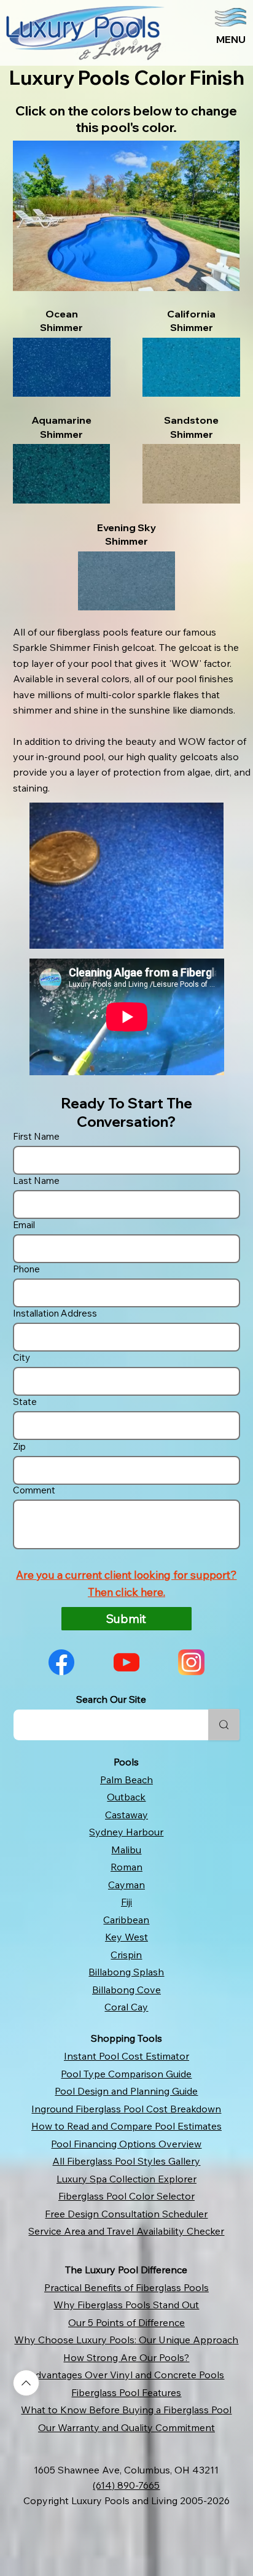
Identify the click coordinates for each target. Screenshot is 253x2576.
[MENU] (231, 34)
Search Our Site (111, 1700)
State (25, 1402)
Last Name (36, 1181)
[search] (224, 1725)
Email (24, 1225)
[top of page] (26, 2383)
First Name (36, 1136)
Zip (19, 1446)
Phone (26, 1269)
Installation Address (55, 1313)
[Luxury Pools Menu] (173, 33)
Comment (34, 1490)
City (21, 1357)
